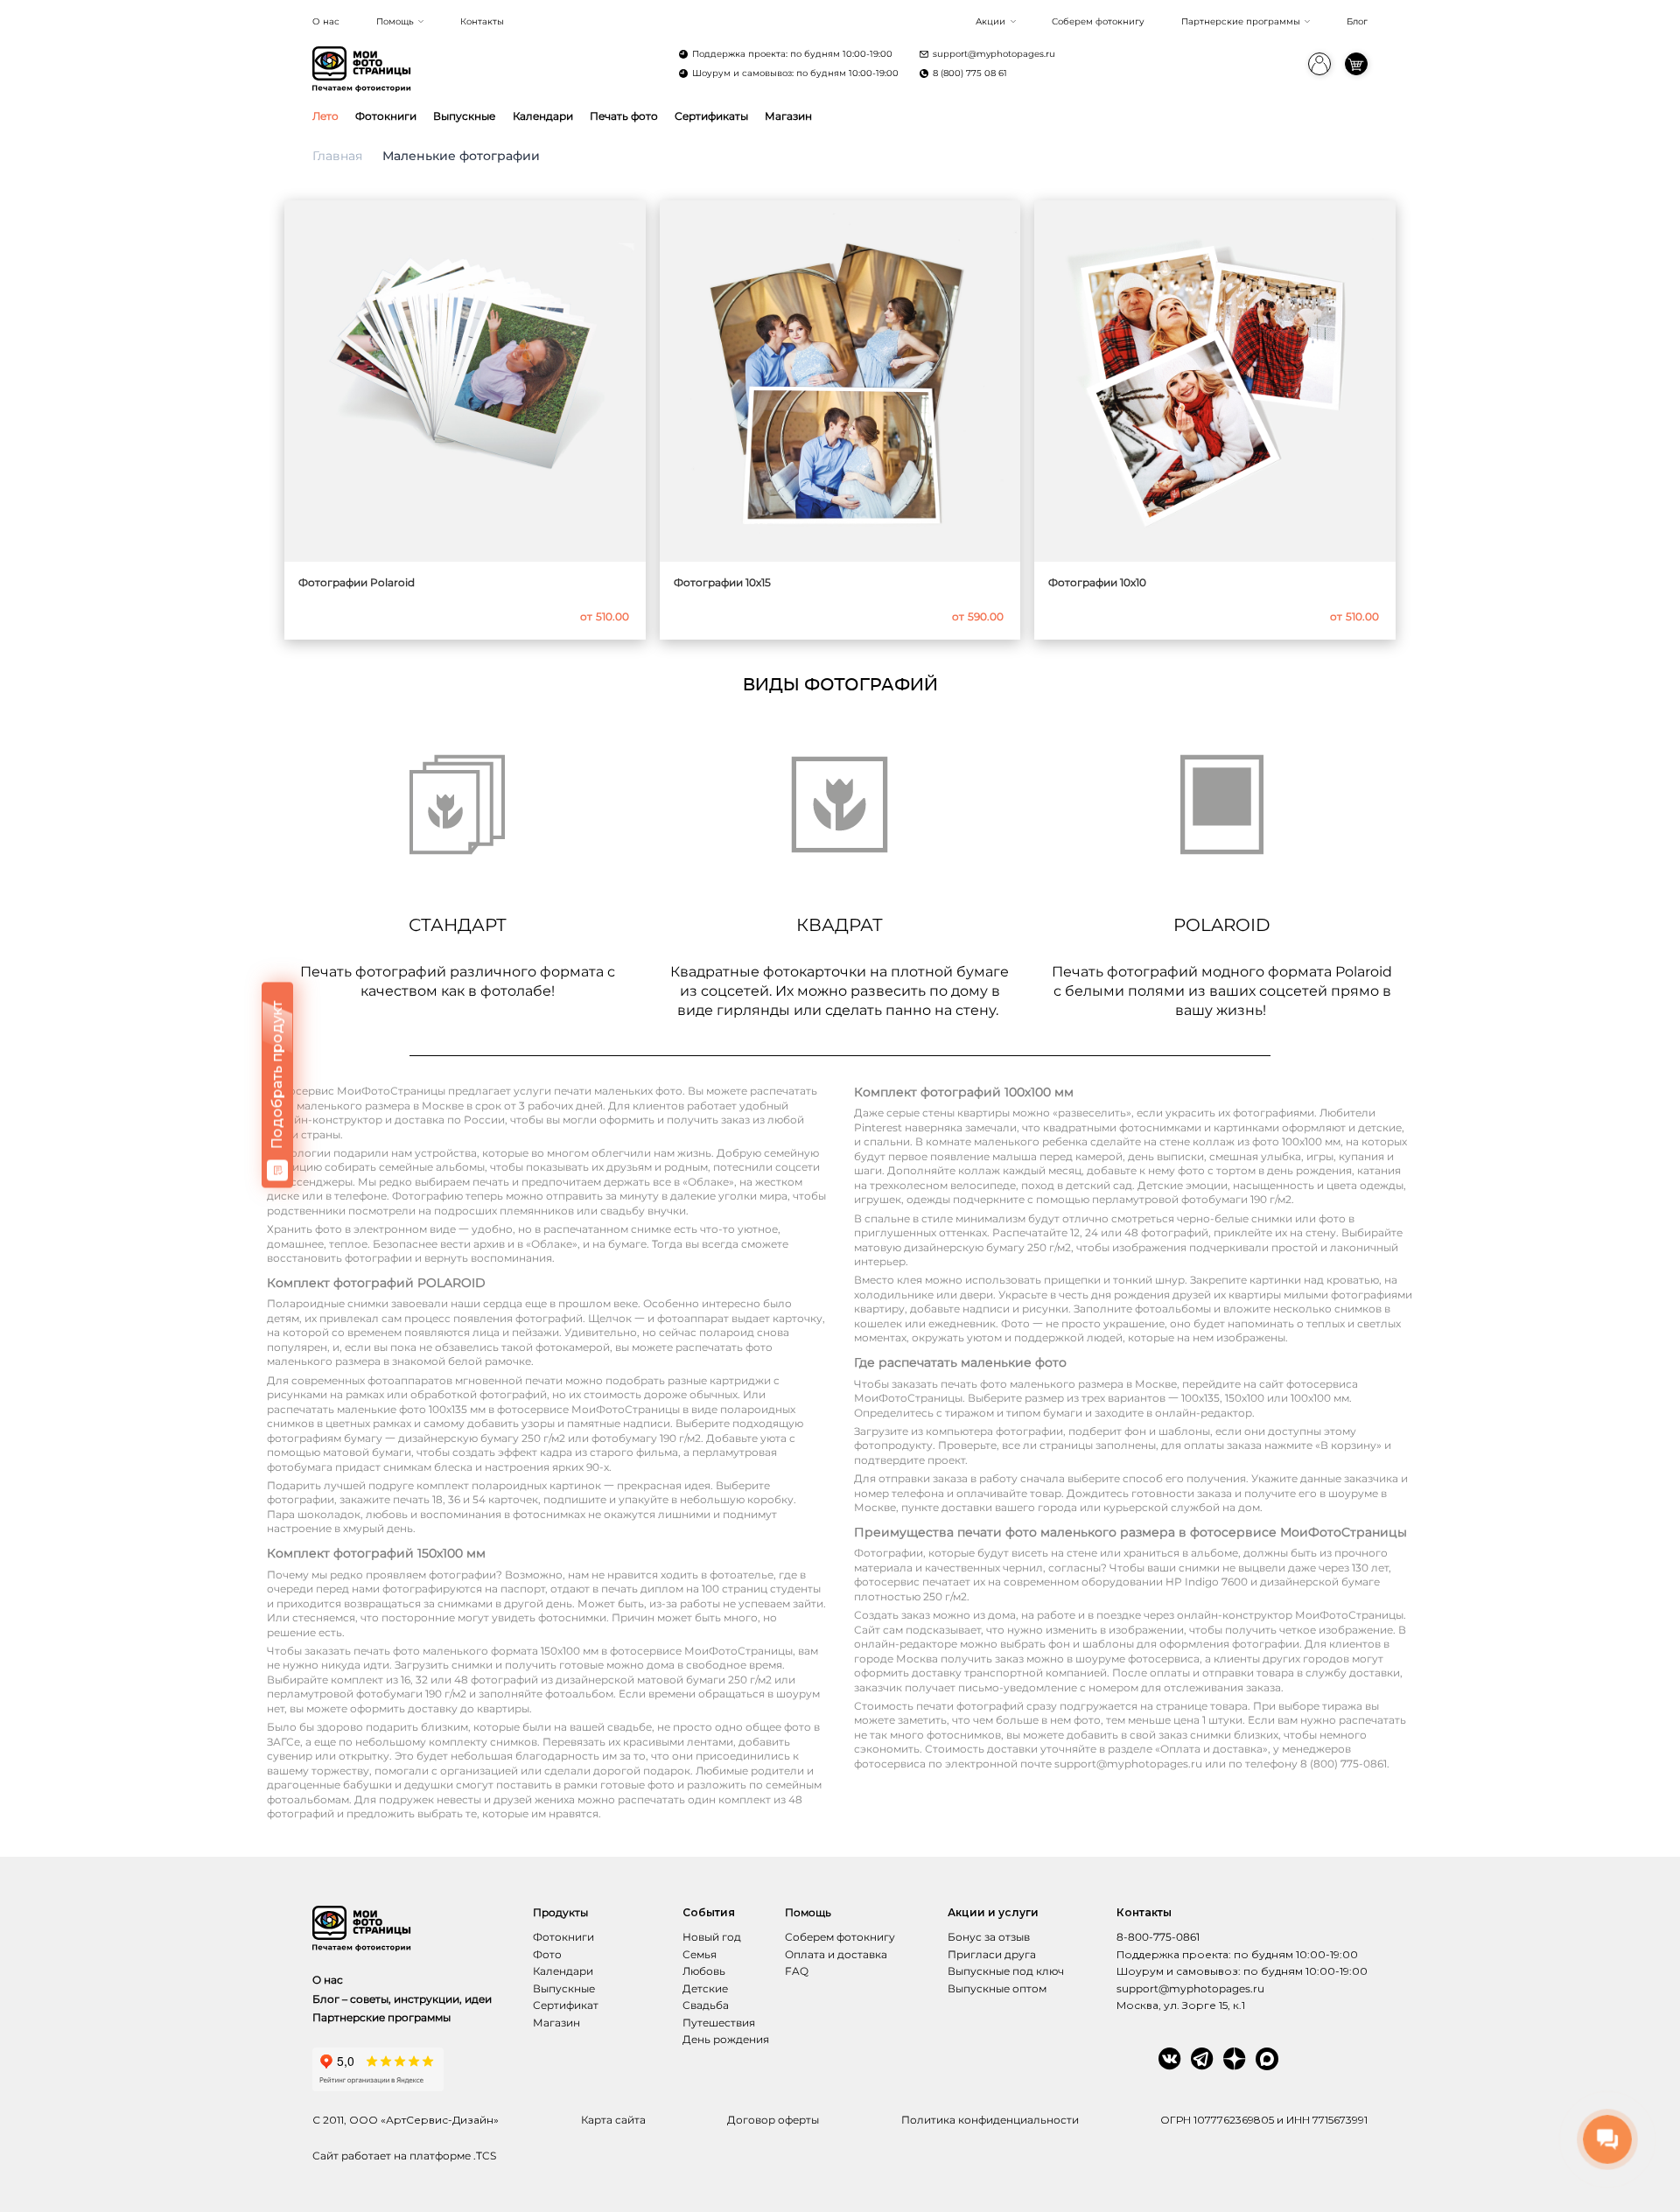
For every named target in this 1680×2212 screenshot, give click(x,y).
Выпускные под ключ (1006, 1971)
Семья (700, 1954)
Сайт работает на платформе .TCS (404, 2156)
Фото (547, 1954)
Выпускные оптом (997, 1988)
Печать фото (624, 116)
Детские (705, 1988)
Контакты (482, 21)
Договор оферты (773, 2120)
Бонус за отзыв (989, 1937)
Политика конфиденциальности (990, 2120)
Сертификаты (711, 116)
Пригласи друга (992, 1954)
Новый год (712, 1937)
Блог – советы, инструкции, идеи (402, 1999)
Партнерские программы (1241, 21)
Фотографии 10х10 (1097, 582)
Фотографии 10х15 (722, 582)
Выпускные (464, 116)
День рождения (726, 2039)
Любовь (704, 1971)
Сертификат (566, 2005)
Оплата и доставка (836, 1954)
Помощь (395, 21)
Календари (543, 116)
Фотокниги (386, 116)
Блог (1357, 21)
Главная (337, 156)
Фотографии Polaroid (357, 582)
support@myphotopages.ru (994, 54)
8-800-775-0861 (1158, 1937)
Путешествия (719, 2023)
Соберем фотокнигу (1098, 21)
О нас (326, 21)
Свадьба (706, 2005)
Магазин (788, 116)
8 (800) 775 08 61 (970, 73)
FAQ (797, 1971)
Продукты (560, 1912)
